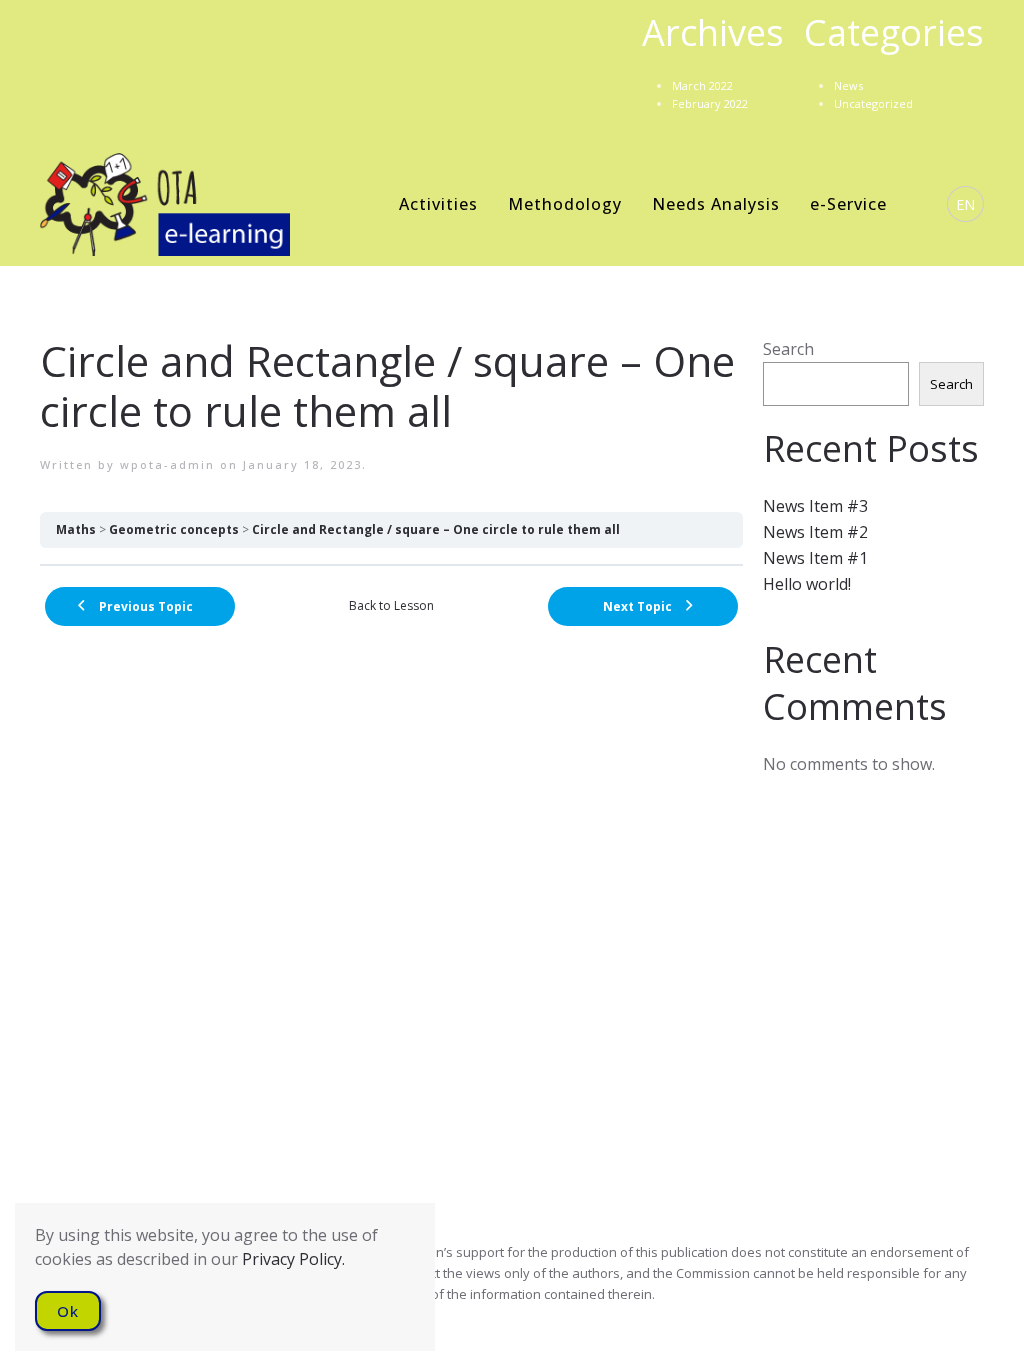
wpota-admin (167, 464)
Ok (68, 1311)
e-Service (848, 204)
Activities (438, 204)
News (848, 85)
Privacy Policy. (293, 1259)
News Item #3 (815, 506)
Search (788, 349)
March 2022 (702, 85)
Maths (76, 529)
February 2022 (710, 103)
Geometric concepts (174, 529)
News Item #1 (815, 558)
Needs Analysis (716, 204)
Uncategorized (873, 103)
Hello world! (807, 584)
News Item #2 (815, 532)
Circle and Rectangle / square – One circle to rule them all (436, 529)
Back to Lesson (391, 605)
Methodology (565, 204)
